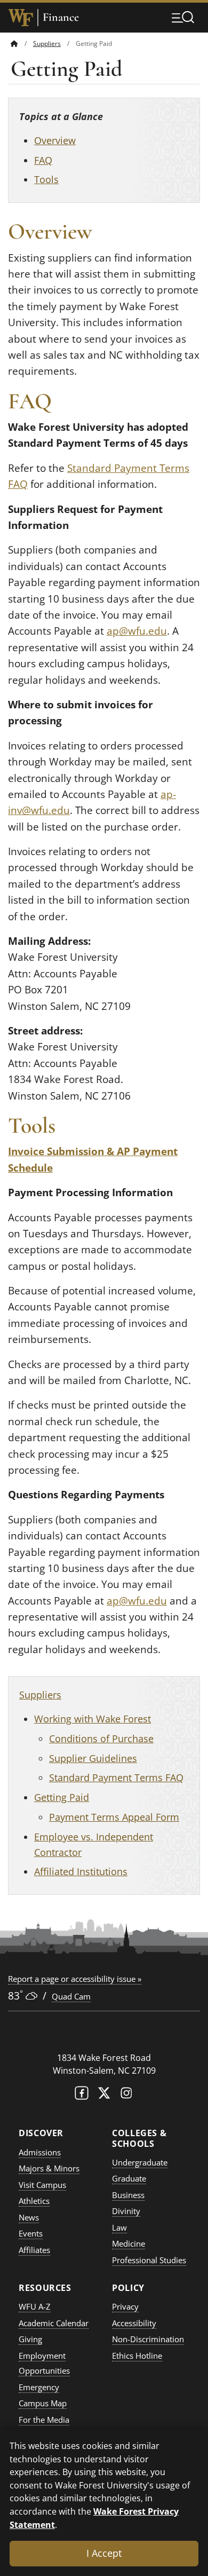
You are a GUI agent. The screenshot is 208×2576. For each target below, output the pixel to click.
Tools (46, 179)
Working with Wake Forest (93, 1719)
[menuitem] (22, 44)
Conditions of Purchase (101, 1739)
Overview (55, 140)
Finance (61, 17)
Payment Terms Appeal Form (114, 1817)
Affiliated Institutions (81, 1871)
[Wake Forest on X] (104, 2095)
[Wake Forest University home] (21, 18)
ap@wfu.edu (137, 631)
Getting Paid (62, 1797)
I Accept (104, 2553)
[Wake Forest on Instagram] (126, 2095)
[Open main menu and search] (183, 17)
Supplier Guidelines (93, 1758)
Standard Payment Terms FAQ (116, 1777)
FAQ (43, 160)
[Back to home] (14, 44)
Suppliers (47, 44)
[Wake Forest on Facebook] (82, 2095)
